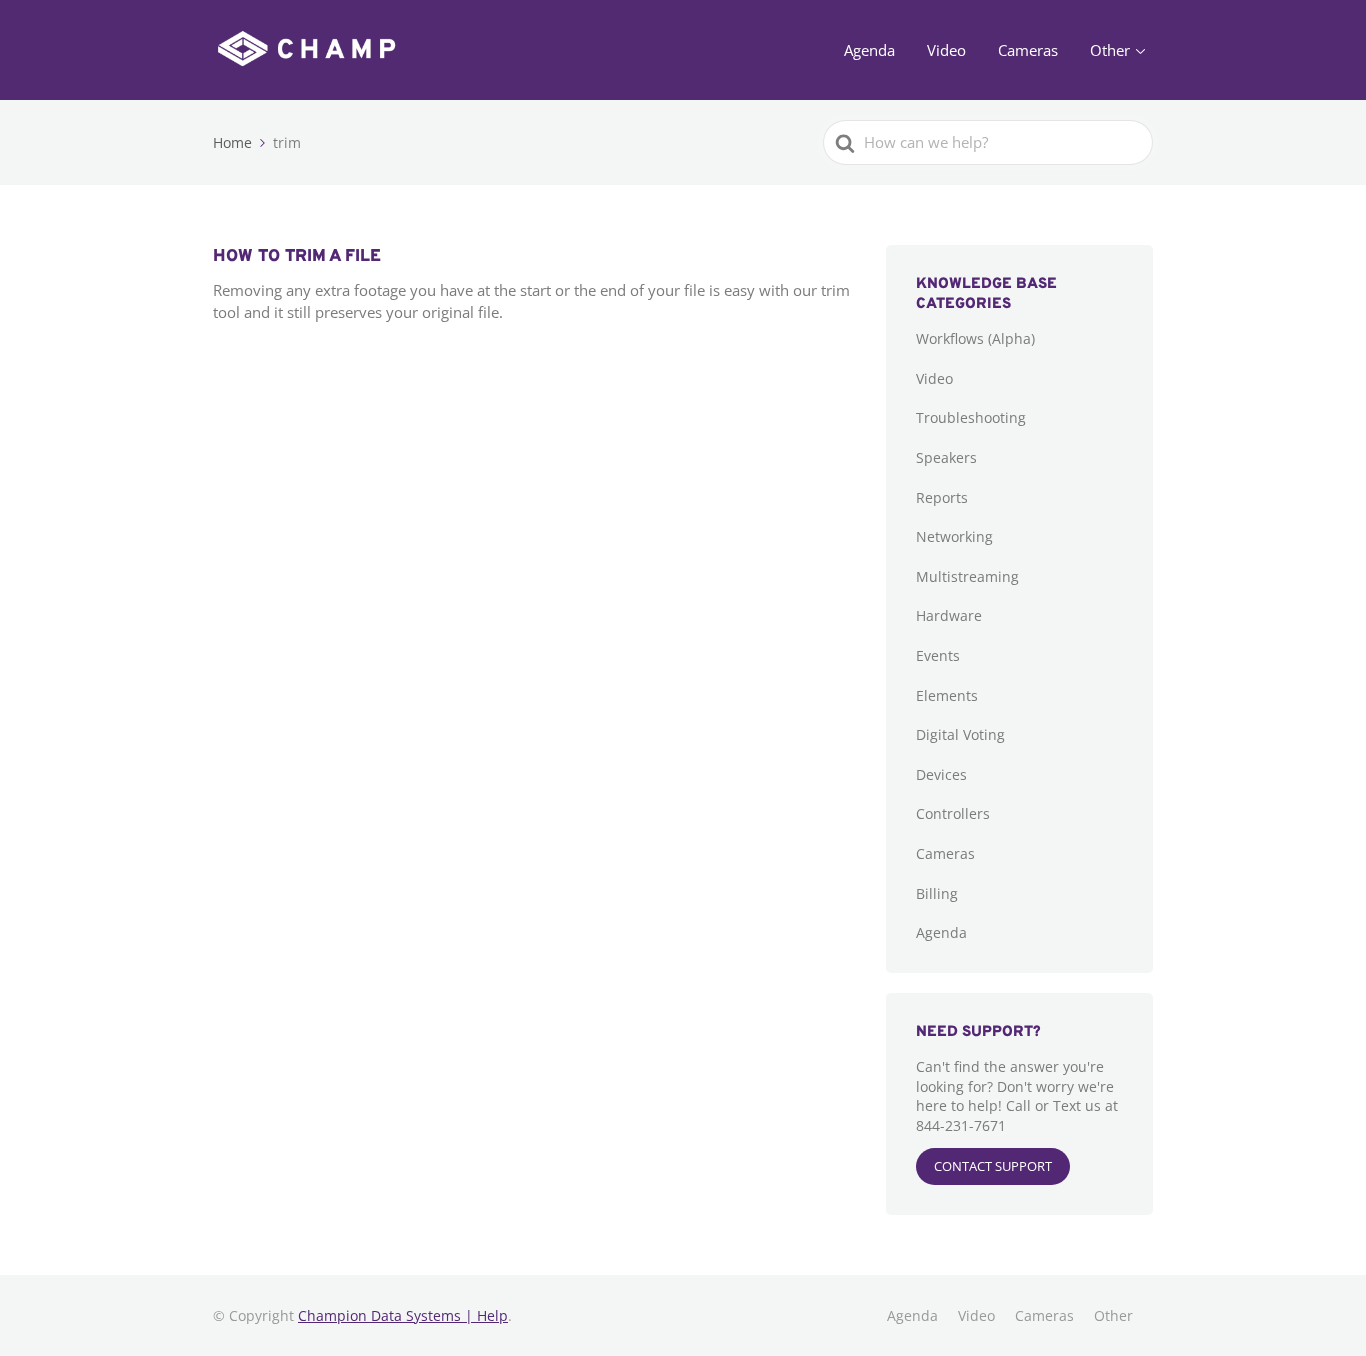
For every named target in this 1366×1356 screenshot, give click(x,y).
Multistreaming (967, 576)
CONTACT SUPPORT (993, 1166)
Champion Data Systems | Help (403, 1315)
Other (1110, 50)
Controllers (953, 813)
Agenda (869, 50)
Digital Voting (960, 734)
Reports (942, 497)
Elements (947, 695)
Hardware (949, 615)
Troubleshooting (971, 417)
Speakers (946, 457)
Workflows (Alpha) (975, 338)
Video (946, 50)
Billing (937, 893)
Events (938, 655)
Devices (941, 774)
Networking (954, 536)
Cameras (1028, 50)
